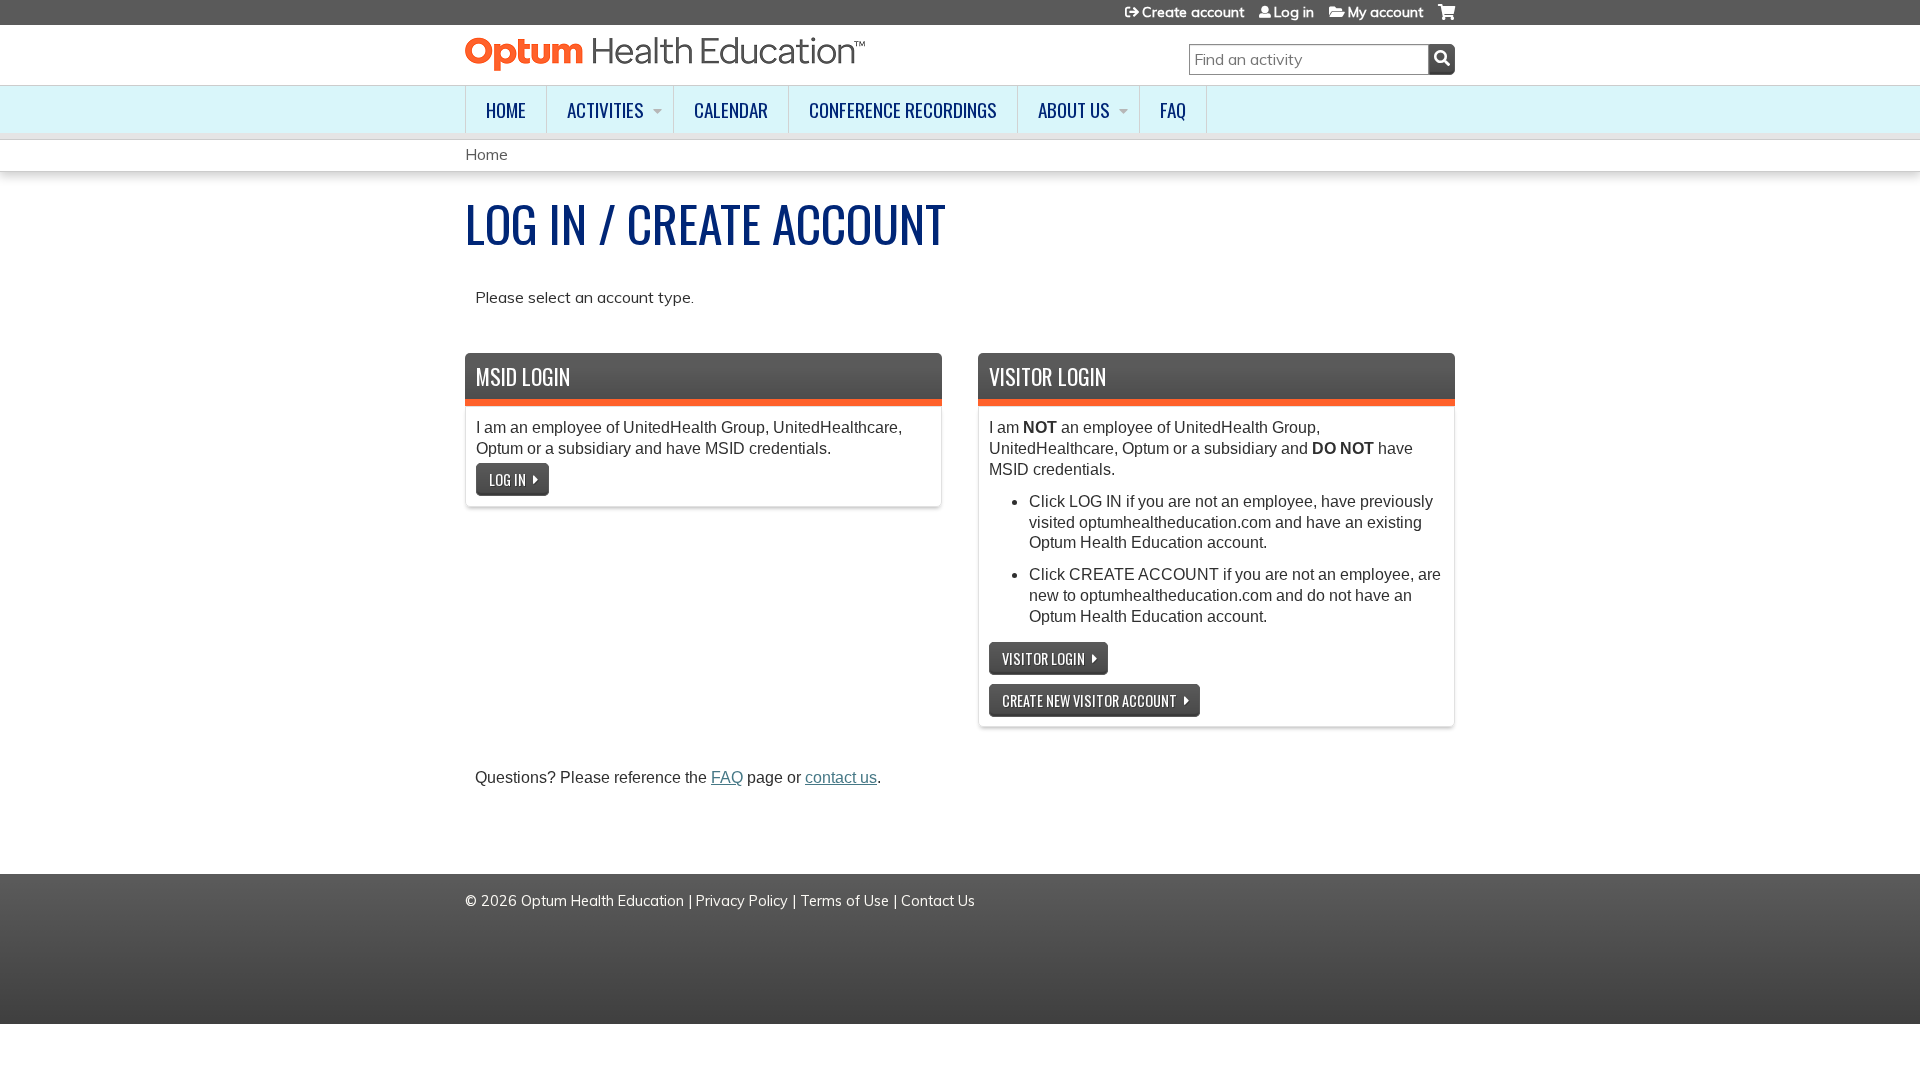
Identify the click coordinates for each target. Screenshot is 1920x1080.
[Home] (665, 54)
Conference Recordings (903, 109)
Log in (1294, 12)
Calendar (731, 109)
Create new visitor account (1089, 700)
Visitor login (1043, 658)
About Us (1074, 109)
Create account (1193, 12)
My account (1385, 12)
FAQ (1173, 109)
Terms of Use (844, 901)
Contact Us (938, 901)
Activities (605, 109)
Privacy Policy (742, 901)
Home (506, 109)
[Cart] (1446, 19)
